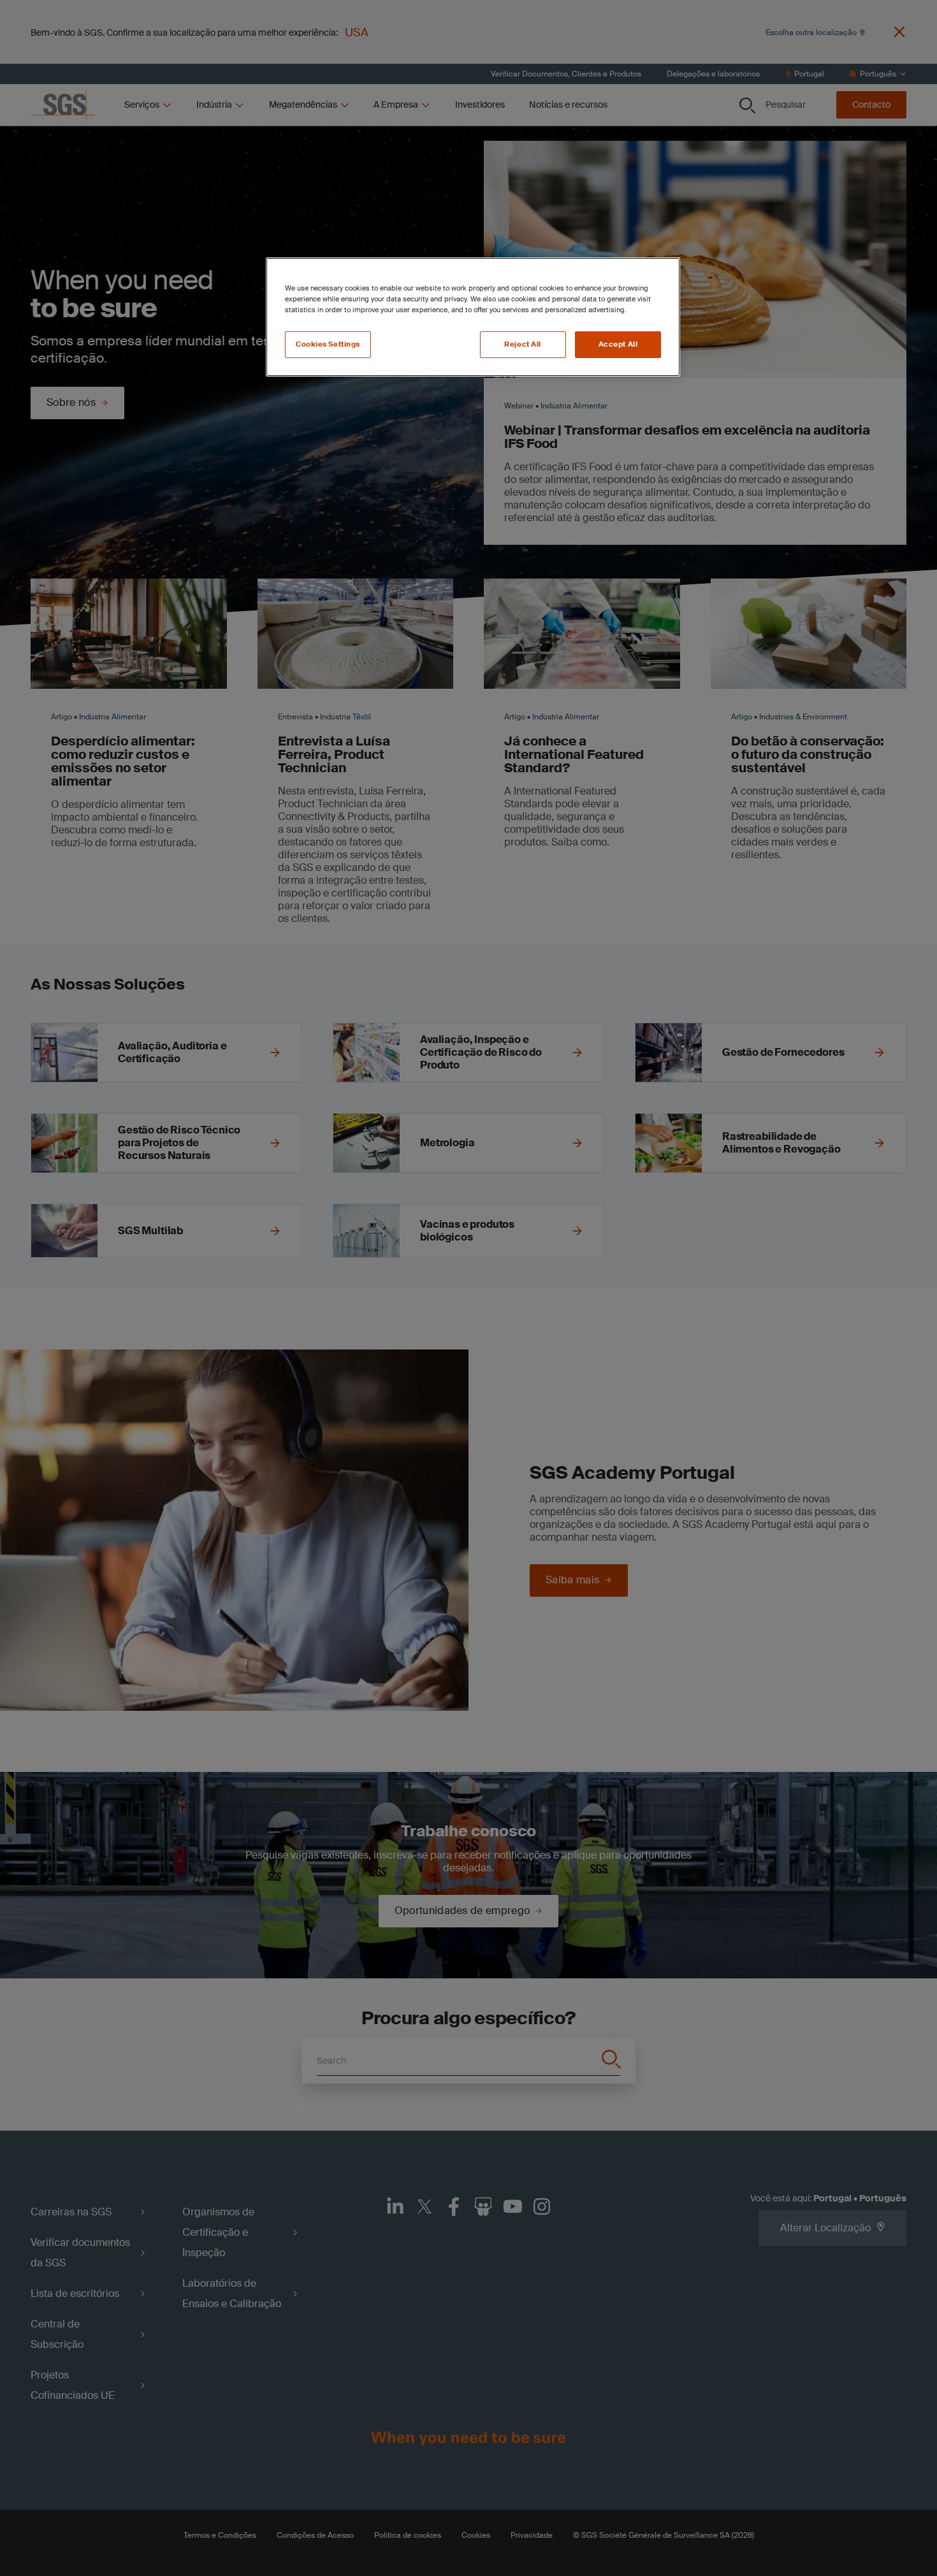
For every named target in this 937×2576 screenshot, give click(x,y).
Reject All (523, 344)
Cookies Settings (328, 344)
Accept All (618, 344)
